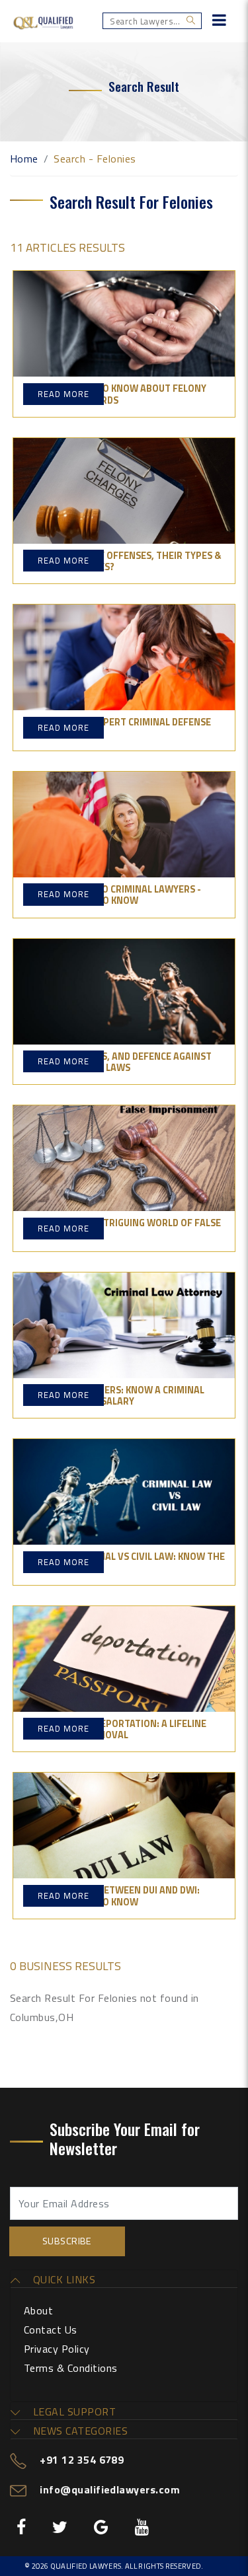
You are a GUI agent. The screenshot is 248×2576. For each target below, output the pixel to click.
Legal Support (73, 2411)
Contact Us (51, 2330)
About (38, 2310)
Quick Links (62, 2279)
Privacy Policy (57, 2349)
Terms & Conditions (71, 2368)
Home (24, 159)
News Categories (79, 2431)
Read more (63, 394)
